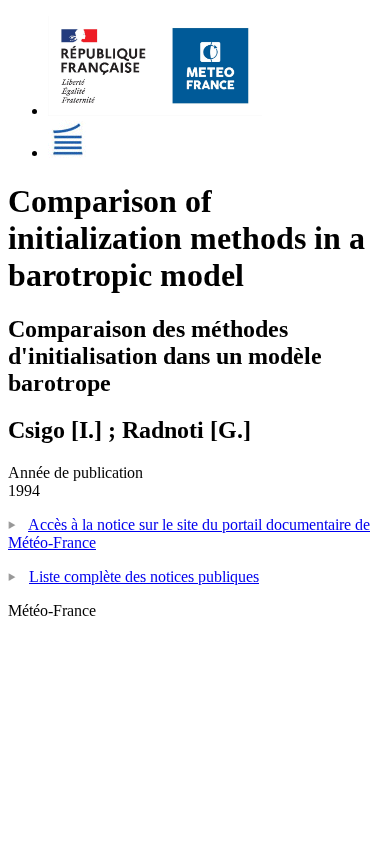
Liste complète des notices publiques (144, 576)
